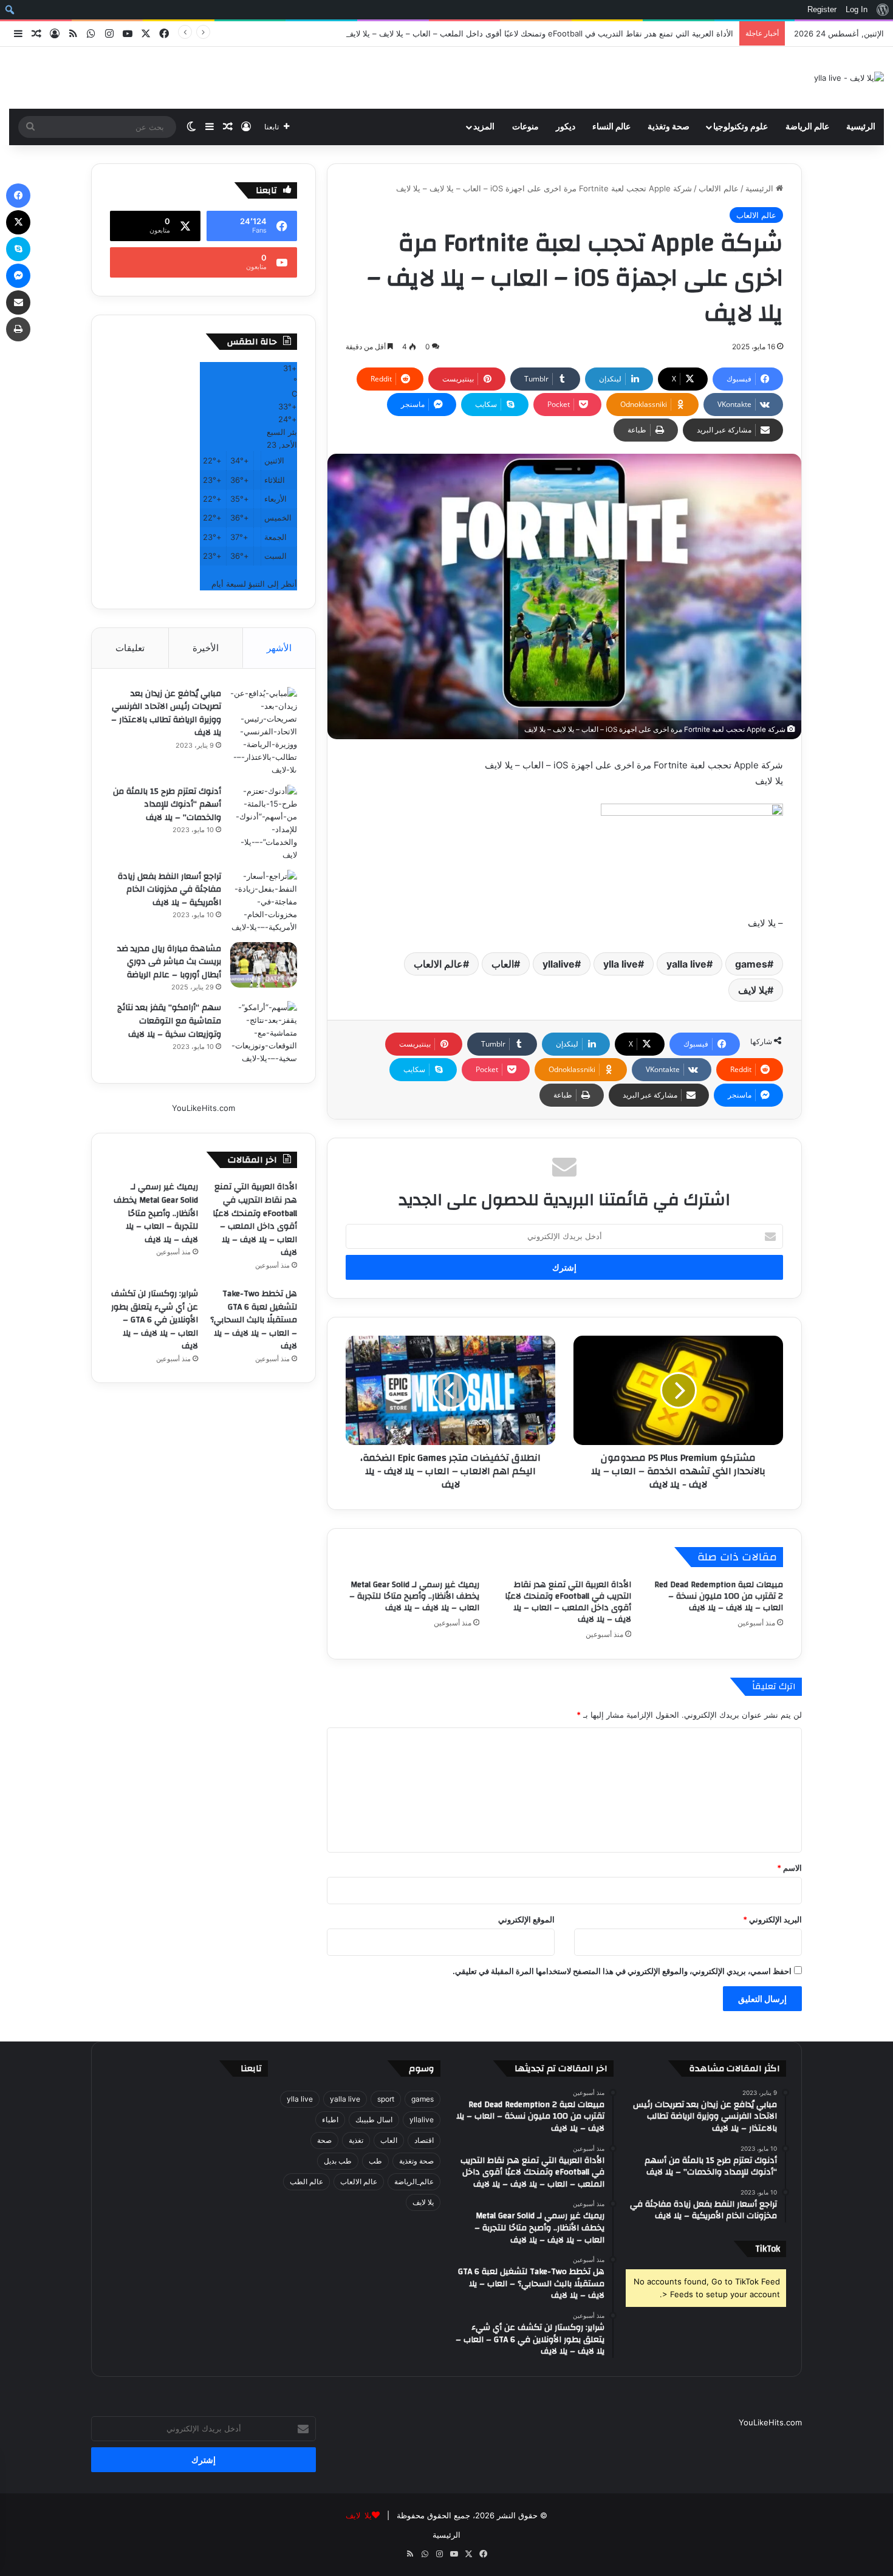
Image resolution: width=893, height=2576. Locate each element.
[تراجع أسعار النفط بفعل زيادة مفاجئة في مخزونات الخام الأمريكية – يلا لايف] (264, 902)
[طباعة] (18, 329)
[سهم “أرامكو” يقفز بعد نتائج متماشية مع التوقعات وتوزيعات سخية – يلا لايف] (264, 1033)
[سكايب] (18, 249)
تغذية (356, 2140)
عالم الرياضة (807, 127)
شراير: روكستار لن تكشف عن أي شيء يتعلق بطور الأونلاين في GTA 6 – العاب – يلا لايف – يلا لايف (155, 1320)
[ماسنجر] (18, 276)
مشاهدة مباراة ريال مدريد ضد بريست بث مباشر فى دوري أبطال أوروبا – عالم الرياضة (169, 962)
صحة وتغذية (669, 127)
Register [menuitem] (822, 9)
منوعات (525, 127)
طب (375, 2161)
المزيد (484, 127)
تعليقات (130, 648)
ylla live (621, 964)
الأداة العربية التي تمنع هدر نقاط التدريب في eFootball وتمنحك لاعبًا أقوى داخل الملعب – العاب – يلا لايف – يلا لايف (539, 33)
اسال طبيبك (374, 2120)
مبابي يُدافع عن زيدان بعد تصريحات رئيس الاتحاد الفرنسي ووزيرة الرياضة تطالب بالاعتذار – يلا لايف (166, 713)
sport (386, 2099)
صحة (324, 2140)
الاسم (789, 1868)
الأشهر (279, 648)
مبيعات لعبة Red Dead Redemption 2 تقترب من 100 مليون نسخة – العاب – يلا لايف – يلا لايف (719, 1596)
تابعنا (251, 2069)
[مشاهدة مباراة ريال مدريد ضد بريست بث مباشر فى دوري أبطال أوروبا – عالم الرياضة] (264, 965)
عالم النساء (611, 127)
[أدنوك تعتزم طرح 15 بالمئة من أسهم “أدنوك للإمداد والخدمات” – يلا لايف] (264, 823)
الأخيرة (206, 648)
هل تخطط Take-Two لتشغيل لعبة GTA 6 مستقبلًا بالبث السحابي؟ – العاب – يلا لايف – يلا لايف (254, 1320)
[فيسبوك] (18, 196)
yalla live (686, 964)
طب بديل (338, 2161)
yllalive (559, 964)
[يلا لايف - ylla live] (849, 78)
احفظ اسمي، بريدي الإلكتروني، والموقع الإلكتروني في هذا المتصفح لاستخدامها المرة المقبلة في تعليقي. (622, 1971)
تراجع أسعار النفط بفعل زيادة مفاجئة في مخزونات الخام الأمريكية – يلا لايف (169, 890)
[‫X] (18, 222)
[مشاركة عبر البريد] (18, 302)
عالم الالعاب (719, 188)
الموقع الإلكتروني (526, 1919)
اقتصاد (424, 2140)
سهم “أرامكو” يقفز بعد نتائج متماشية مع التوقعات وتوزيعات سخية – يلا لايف (169, 1021)
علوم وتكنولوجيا (741, 127)
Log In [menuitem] (857, 9)
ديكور (566, 127)
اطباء (330, 2120)
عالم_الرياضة (414, 2181)
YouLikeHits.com (204, 1108)
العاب (503, 964)
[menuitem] (882, 10)
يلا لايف (753, 990)
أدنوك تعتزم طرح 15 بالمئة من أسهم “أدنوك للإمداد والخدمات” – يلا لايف (167, 805)
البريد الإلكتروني (772, 1919)
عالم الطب (306, 2181)
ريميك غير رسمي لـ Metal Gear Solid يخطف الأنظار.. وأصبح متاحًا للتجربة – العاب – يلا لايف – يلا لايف (414, 1596)
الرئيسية (861, 127)
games (751, 964)
